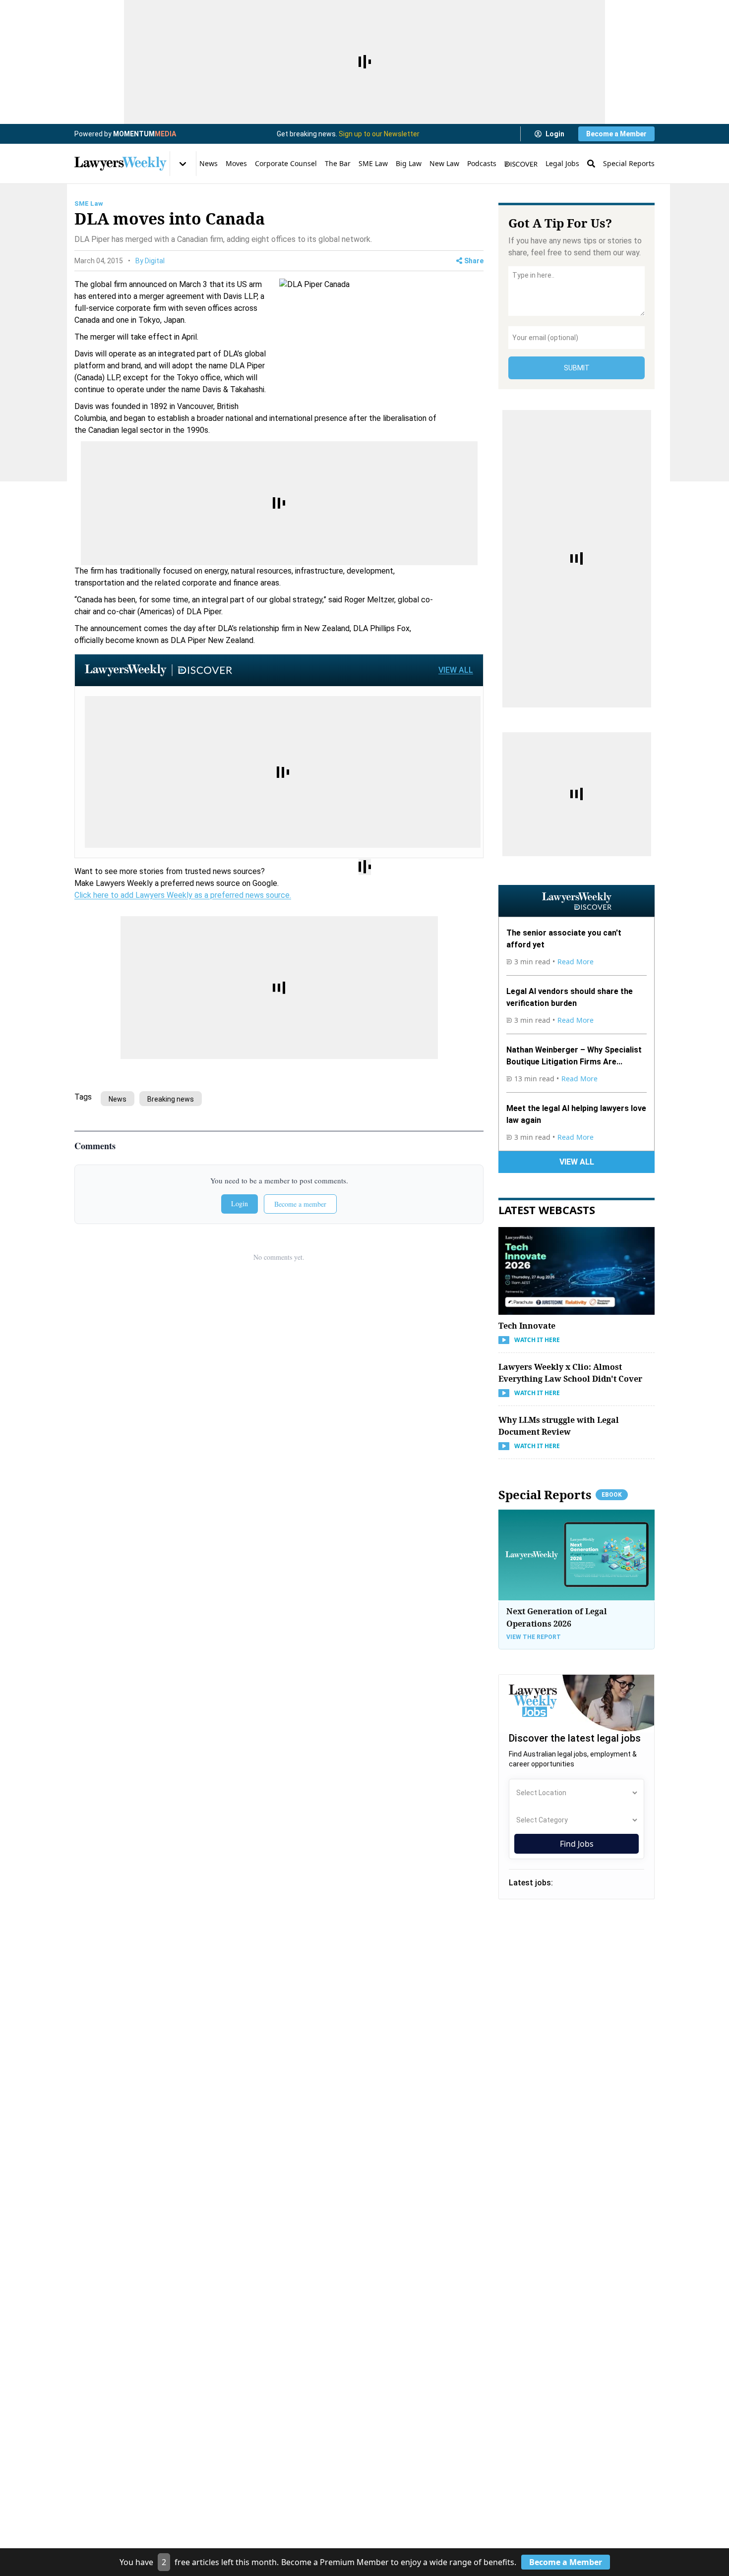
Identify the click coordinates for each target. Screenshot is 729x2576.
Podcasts (482, 163)
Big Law (409, 163)
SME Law (373, 163)
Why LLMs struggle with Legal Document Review (559, 1426)
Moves (236, 163)
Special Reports (629, 163)
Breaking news (171, 1099)
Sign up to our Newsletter (379, 134)
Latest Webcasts (547, 1210)
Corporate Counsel (286, 163)
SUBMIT (577, 368)
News (209, 163)
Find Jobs (577, 1844)
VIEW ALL (456, 670)
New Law (444, 163)
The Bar (338, 163)
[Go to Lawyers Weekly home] (121, 164)
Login (555, 134)
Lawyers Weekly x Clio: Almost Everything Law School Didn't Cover (570, 1373)
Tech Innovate (527, 1326)
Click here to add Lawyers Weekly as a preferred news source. (183, 895)
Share (474, 261)
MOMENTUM (145, 134)
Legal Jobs (562, 163)
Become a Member (616, 134)
